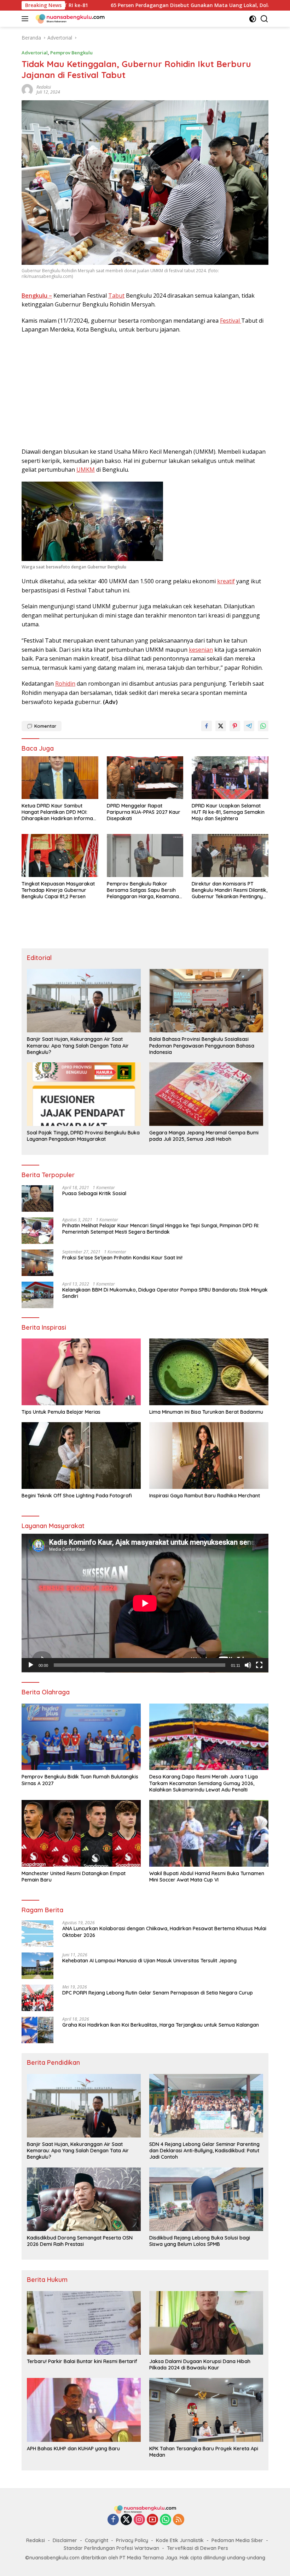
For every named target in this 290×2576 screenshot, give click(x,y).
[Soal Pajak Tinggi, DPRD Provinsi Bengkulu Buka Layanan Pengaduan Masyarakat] (84, 1094)
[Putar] (31, 1665)
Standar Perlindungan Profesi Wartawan (111, 2548)
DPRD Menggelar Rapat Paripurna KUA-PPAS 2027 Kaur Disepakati (144, 812)
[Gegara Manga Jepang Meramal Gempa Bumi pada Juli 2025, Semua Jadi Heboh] (206, 1094)
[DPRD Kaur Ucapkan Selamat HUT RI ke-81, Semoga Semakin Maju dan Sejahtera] (230, 778)
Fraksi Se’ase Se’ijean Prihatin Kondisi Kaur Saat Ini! (122, 1258)
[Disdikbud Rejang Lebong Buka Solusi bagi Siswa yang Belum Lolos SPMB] (206, 2199)
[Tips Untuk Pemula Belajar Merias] (81, 1372)
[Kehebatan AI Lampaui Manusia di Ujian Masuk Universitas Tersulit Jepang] (37, 1966)
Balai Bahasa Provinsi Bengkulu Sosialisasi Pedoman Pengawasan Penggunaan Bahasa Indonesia (202, 1045)
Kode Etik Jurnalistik (180, 2540)
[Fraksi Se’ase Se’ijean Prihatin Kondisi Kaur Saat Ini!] (37, 1263)
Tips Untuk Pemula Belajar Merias (61, 1412)
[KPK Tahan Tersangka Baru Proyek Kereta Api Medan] (206, 2410)
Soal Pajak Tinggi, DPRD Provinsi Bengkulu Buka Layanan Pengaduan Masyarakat (83, 1136)
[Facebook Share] (207, 726)
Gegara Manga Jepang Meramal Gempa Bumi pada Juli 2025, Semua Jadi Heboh (204, 1136)
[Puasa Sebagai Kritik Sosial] (37, 1198)
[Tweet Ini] (221, 726)
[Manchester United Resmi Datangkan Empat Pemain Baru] (81, 1833)
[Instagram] (139, 2520)
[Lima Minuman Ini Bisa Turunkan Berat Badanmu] (209, 1372)
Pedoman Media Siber (237, 2540)
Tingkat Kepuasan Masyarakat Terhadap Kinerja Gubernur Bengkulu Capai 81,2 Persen (58, 890)
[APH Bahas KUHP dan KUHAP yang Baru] (84, 2410)
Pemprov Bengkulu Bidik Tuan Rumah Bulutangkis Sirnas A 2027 (80, 1780)
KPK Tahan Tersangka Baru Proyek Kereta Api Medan (204, 2452)
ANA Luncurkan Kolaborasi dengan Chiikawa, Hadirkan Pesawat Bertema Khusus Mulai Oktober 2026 (164, 1932)
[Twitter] (126, 2520)
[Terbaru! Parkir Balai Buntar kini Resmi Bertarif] (84, 2323)
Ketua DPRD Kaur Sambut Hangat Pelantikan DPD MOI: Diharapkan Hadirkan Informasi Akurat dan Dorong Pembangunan (59, 812)
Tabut (116, 296)
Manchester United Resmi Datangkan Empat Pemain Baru (74, 1877)
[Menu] (26, 19)
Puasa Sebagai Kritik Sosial (94, 1193)
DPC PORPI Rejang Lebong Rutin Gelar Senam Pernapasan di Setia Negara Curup (158, 1993)
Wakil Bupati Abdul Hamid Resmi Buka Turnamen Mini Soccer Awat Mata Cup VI (207, 1877)
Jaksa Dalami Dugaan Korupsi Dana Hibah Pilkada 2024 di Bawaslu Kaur (200, 2365)
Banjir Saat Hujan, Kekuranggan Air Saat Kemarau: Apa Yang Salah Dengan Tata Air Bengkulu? (78, 1045)
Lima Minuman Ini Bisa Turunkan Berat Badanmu (206, 1412)
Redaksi (36, 2540)
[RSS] (179, 2520)
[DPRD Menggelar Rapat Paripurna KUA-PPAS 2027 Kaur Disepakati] (145, 778)
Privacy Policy (132, 2540)
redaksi (44, 87)
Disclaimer (65, 2540)
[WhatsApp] (166, 2520)
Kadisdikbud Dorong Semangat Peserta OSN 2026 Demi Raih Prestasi (80, 2241)
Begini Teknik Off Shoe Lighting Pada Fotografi (77, 1496)
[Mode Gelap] (253, 19)
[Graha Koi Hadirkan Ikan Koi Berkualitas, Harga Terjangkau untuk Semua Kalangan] (37, 2030)
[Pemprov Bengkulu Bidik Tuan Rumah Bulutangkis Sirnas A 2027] (81, 1737)
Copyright (97, 2540)
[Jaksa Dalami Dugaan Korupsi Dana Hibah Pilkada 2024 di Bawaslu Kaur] (206, 2323)
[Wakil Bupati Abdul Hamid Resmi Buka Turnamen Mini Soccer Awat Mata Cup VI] (209, 1833)
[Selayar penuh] (259, 1665)
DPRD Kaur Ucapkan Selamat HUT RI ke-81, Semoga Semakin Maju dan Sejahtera (228, 812)
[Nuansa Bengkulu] (69, 19)
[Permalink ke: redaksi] (27, 89)
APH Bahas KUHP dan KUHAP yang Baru (73, 2449)
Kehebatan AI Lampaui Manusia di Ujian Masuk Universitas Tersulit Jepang (149, 1961)
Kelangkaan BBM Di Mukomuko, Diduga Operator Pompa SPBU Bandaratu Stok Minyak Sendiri (165, 1293)
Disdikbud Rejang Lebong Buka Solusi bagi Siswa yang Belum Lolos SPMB (200, 2241)
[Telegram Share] (249, 726)
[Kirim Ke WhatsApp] (263, 726)
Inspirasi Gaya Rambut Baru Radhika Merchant (205, 1496)
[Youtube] (152, 2520)
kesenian (201, 650)
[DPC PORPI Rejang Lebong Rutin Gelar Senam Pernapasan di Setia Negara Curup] (37, 1998)
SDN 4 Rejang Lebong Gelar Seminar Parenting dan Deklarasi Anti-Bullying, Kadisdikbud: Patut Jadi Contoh (204, 2151)
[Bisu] (248, 1665)
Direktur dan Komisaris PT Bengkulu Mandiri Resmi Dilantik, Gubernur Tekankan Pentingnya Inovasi (230, 890)
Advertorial (35, 53)
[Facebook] (113, 2520)
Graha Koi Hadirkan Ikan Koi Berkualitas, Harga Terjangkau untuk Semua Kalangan (161, 2025)
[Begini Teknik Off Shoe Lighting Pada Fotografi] (81, 1456)
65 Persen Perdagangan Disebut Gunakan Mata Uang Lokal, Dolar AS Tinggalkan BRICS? (126, 5)
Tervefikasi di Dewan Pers (198, 2548)
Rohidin (65, 684)
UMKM (86, 470)
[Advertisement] (145, 391)
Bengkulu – (37, 296)
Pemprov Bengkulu (71, 53)
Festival (231, 321)
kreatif (226, 581)
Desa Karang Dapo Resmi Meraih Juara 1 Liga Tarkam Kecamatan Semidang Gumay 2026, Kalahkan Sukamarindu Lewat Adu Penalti (204, 1783)
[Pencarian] (264, 19)
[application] (145, 1603)
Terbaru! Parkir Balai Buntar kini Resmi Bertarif (82, 2361)
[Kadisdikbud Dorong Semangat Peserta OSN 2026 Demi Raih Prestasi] (84, 2199)
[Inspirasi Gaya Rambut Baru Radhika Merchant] (209, 1456)
